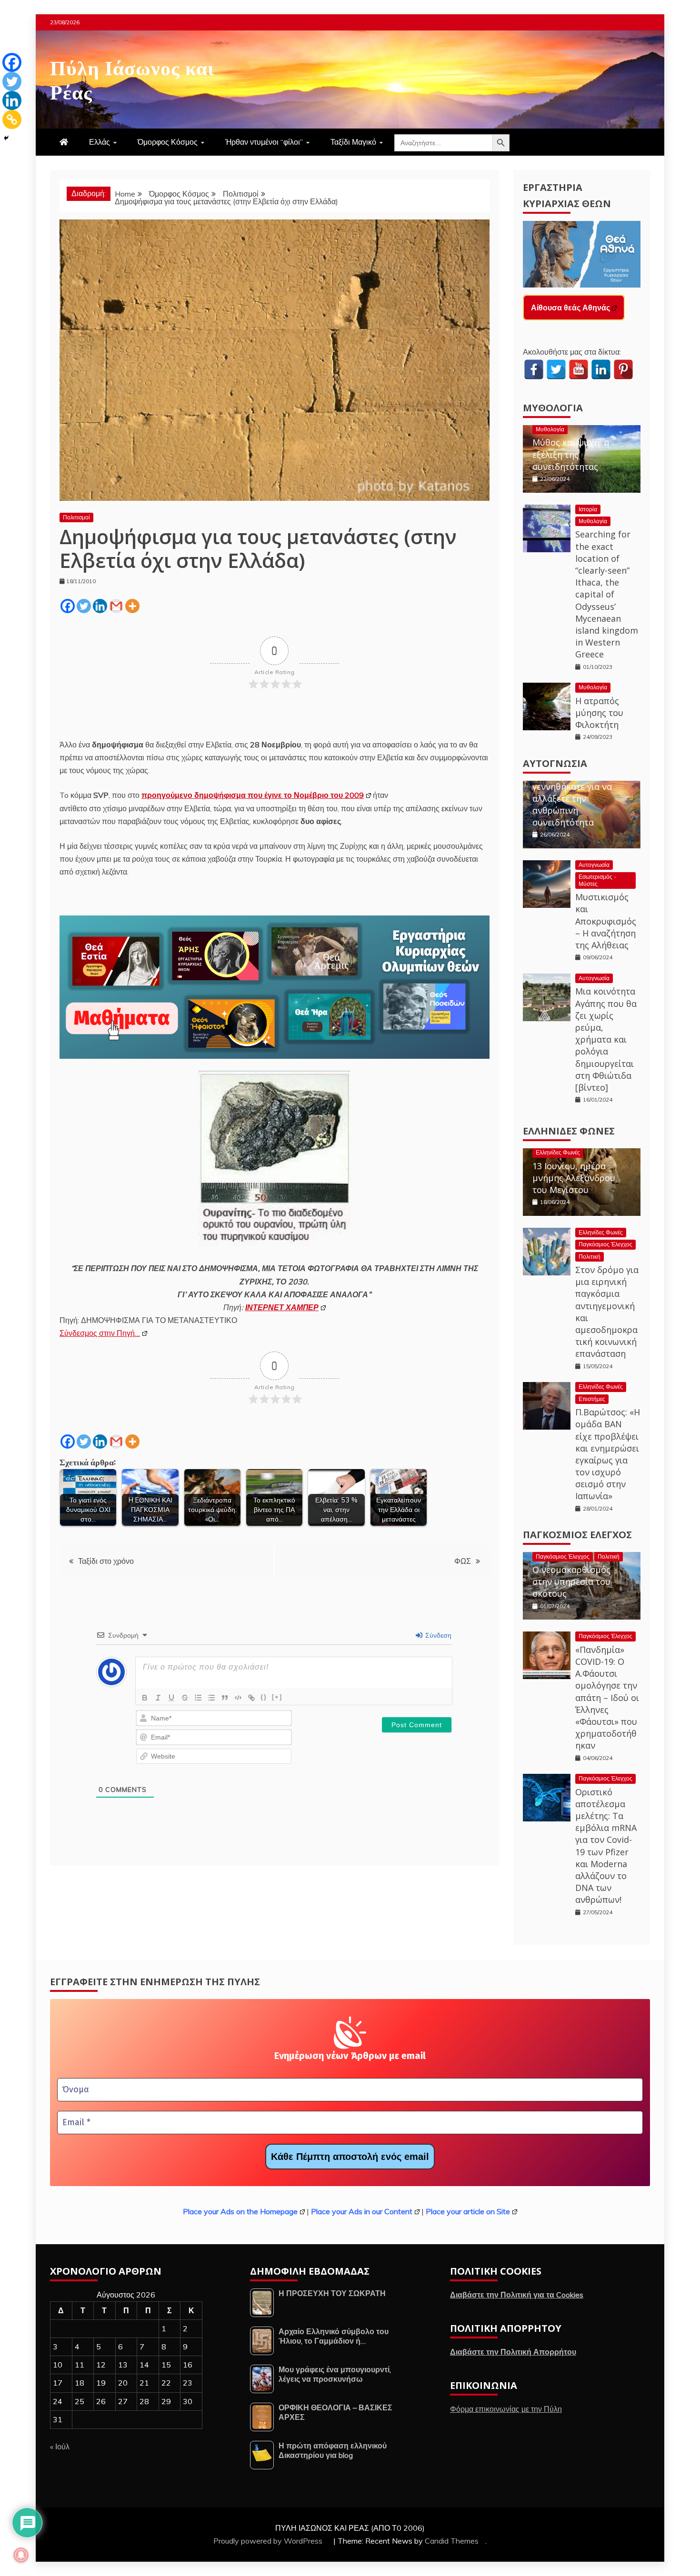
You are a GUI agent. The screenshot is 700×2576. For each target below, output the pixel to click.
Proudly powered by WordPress (269, 2541)
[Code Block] (238, 1698)
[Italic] (158, 1698)
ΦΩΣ (463, 1561)
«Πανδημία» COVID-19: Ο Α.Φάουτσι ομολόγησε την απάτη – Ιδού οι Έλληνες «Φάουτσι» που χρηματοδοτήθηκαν (607, 1698)
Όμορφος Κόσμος (168, 142)
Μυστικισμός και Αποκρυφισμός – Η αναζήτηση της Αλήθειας (606, 921)
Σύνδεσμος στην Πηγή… (100, 1333)
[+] (277, 1697)
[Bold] (145, 1698)
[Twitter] (84, 606)
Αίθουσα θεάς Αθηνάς (570, 308)
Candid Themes (452, 2541)
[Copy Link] (12, 119)
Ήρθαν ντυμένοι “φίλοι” (264, 142)
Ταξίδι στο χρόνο (106, 1561)
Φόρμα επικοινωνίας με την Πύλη (506, 2409)
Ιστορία (588, 509)
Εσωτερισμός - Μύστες (597, 880)
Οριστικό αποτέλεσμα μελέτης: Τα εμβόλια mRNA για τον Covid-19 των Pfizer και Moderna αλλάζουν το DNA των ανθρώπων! (606, 1846)
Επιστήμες (592, 1399)
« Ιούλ (60, 2447)
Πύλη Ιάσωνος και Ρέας (132, 78)
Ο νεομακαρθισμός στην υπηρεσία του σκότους (571, 1581)
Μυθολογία (553, 408)
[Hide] (6, 138)
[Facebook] (68, 606)
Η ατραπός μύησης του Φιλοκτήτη (599, 713)
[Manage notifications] (21, 2555)
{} (264, 1697)
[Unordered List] (211, 1698)
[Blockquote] (225, 1698)
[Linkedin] (100, 606)
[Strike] (185, 1698)
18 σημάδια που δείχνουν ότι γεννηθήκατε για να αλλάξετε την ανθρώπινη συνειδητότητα (572, 792)
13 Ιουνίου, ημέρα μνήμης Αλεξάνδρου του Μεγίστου (574, 1178)
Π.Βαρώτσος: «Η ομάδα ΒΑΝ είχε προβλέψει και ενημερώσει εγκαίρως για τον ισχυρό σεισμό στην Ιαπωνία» (608, 1454)
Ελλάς (100, 142)
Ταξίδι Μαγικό (353, 142)
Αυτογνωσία (555, 763)
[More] (132, 606)
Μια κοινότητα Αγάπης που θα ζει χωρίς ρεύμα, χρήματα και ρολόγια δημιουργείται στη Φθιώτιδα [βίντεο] (606, 1039)
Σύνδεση (437, 1635)
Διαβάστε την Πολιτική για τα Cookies (517, 2295)
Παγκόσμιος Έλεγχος (605, 1244)
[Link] (251, 1698)
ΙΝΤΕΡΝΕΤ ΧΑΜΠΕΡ (282, 1307)
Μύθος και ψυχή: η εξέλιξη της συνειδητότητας (571, 454)
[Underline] (171, 1698)
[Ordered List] (198, 1698)
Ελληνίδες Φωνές (569, 1131)
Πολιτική (590, 1257)
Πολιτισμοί (76, 517)
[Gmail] (116, 606)
